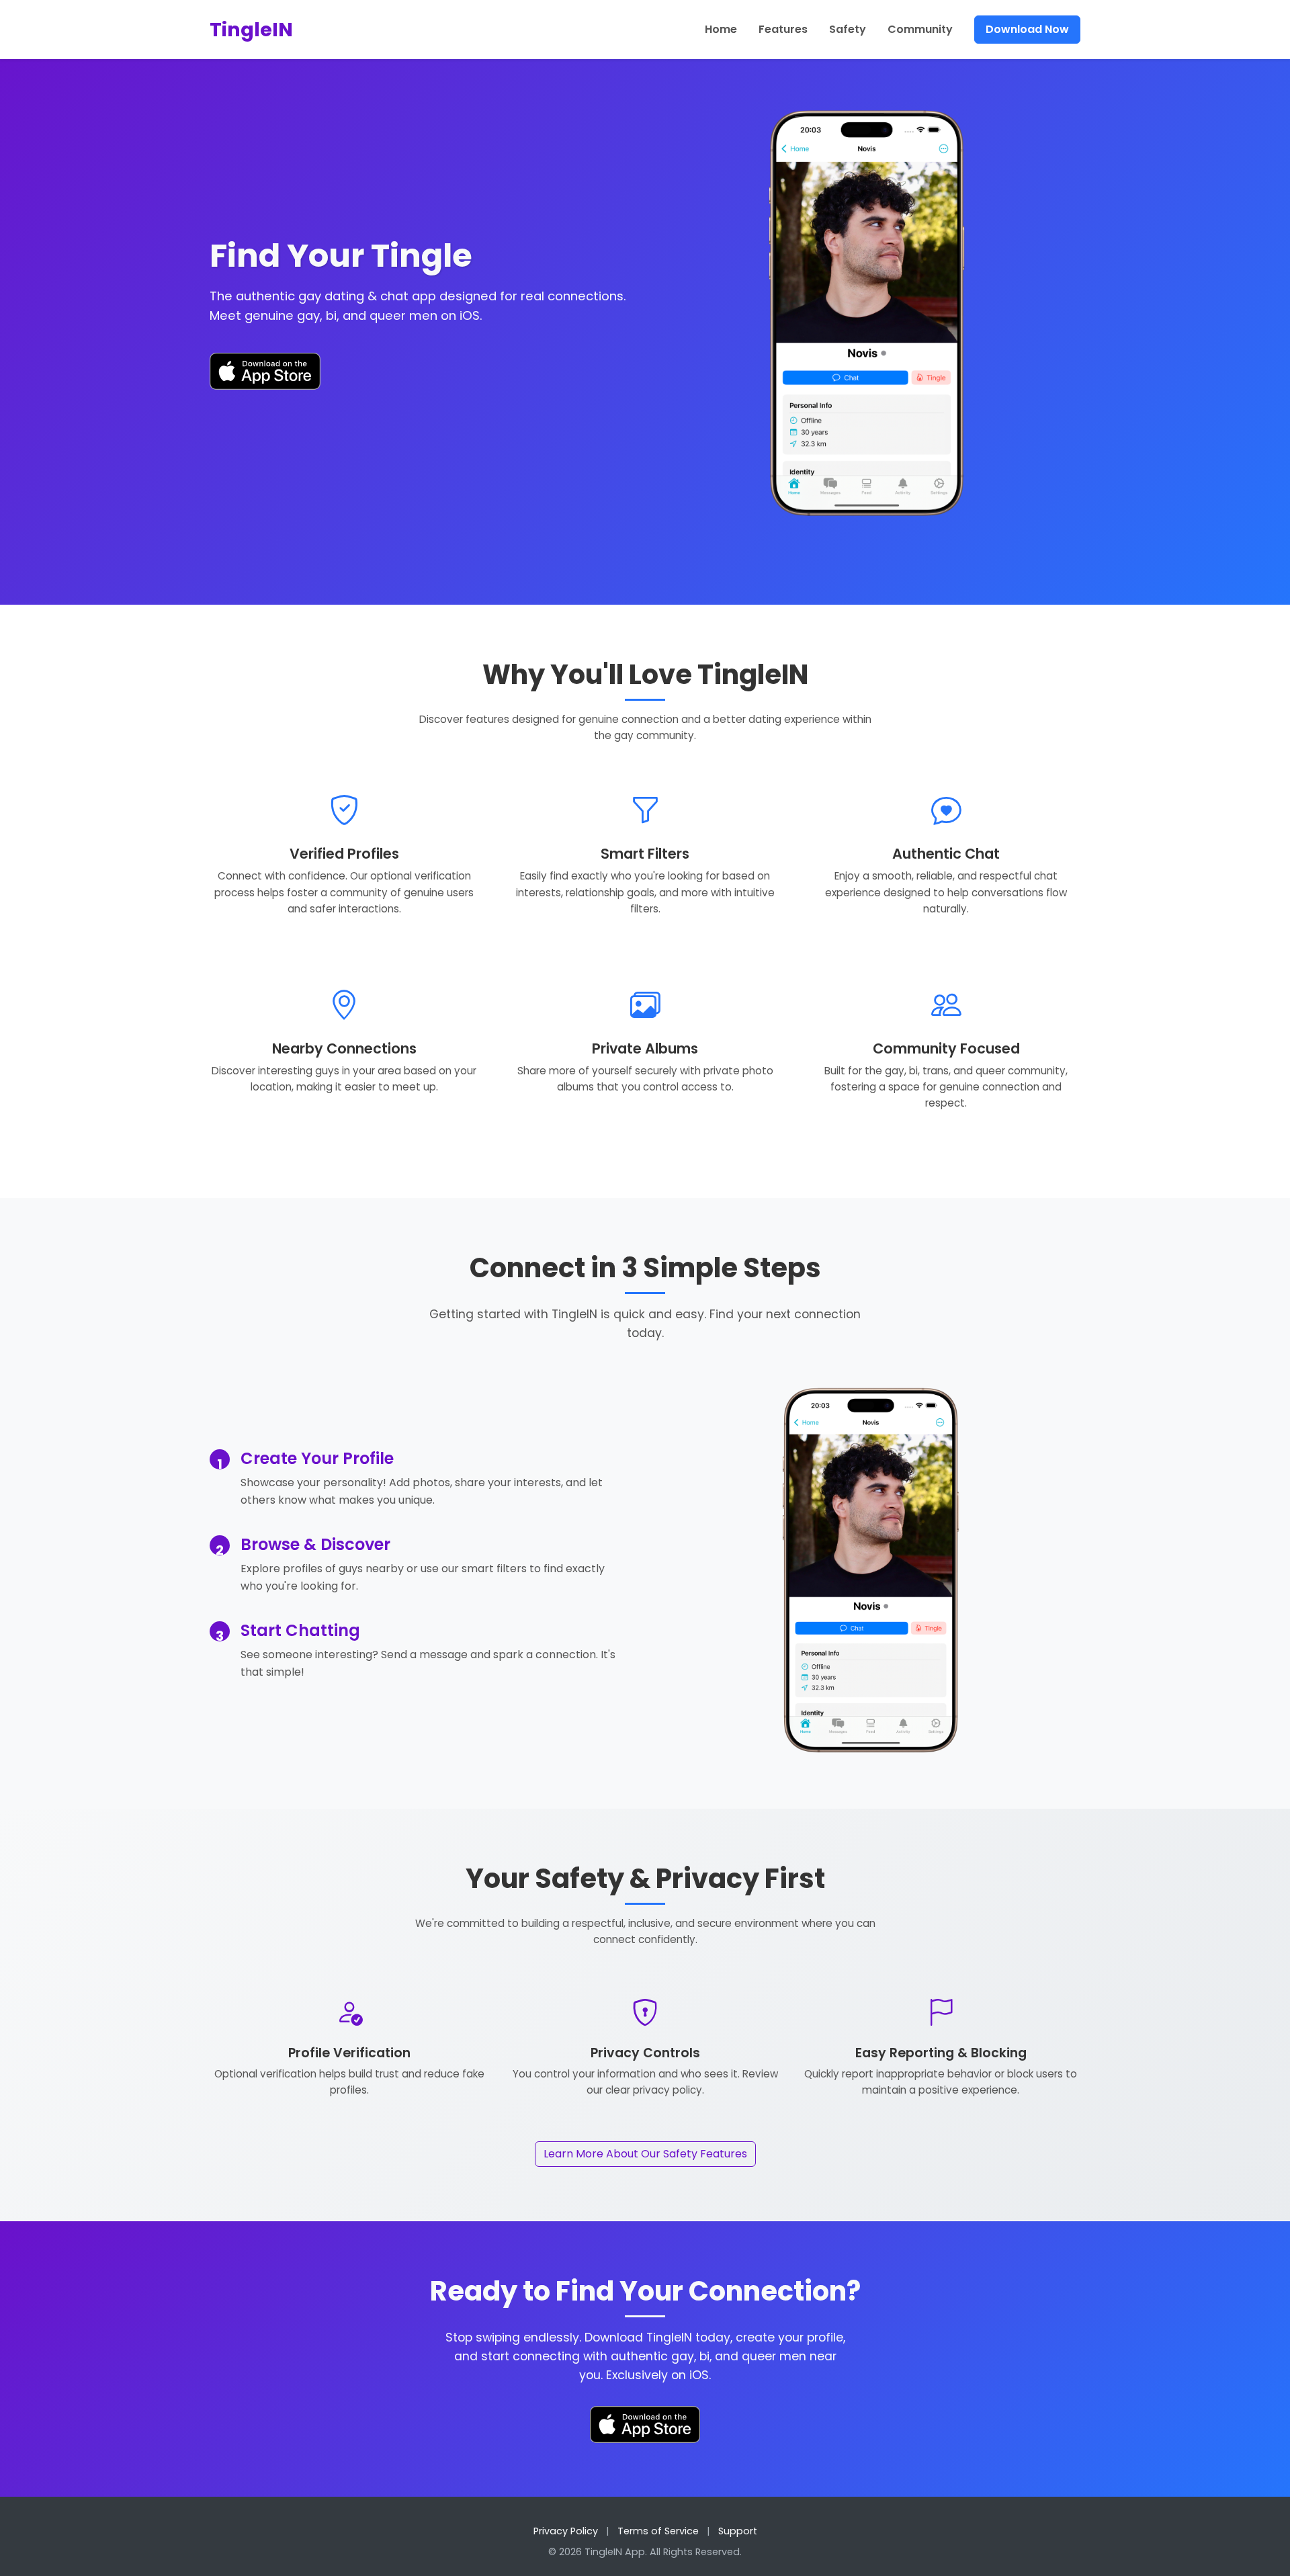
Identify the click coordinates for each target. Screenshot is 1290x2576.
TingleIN (251, 30)
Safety (848, 29)
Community (920, 29)
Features (783, 29)
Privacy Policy (566, 2531)
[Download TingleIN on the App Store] (265, 371)
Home (721, 29)
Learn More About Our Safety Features (645, 2154)
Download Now (1027, 29)
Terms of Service (658, 2531)
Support (738, 2531)
